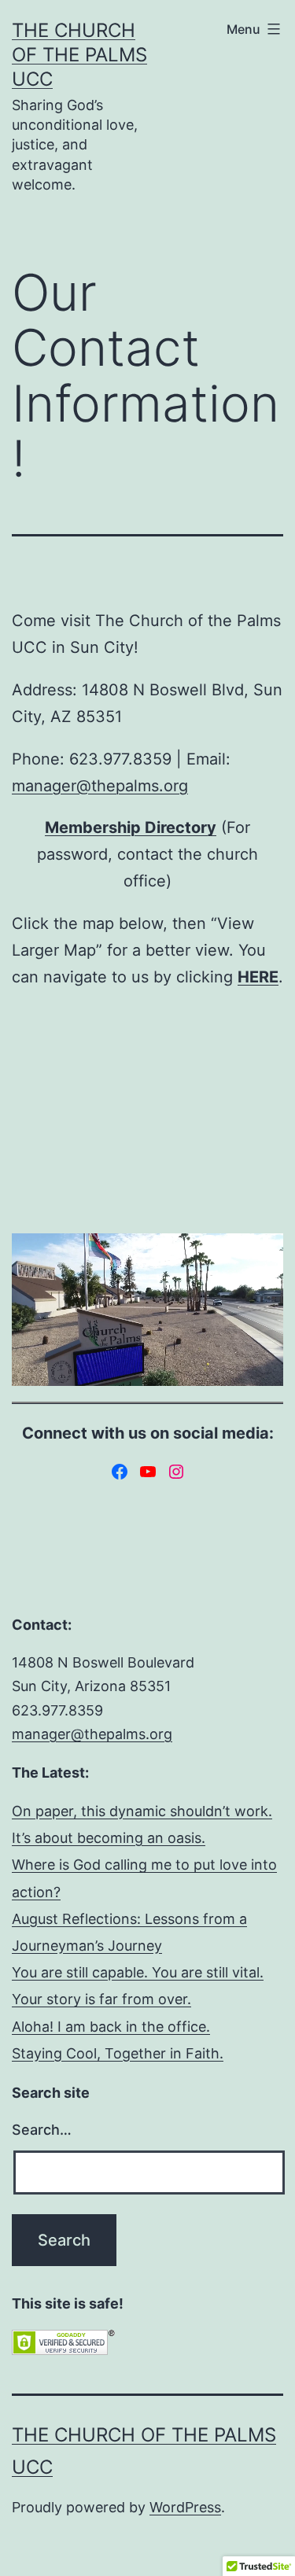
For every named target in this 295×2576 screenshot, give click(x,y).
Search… (42, 2130)
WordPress (185, 2507)
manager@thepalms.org (100, 786)
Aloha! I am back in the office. (111, 2027)
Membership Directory (131, 827)
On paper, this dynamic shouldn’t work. (142, 1811)
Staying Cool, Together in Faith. (118, 2053)
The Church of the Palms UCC (79, 55)
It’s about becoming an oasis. (109, 1838)
